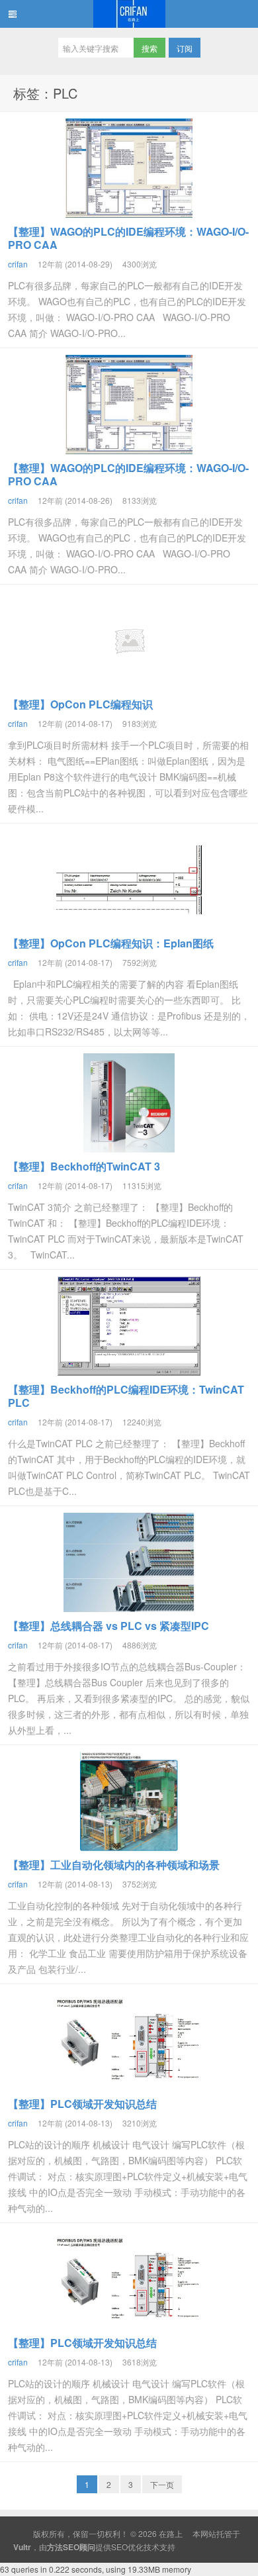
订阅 (185, 48)
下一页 (162, 2484)
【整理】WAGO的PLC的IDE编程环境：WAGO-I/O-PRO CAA (128, 238)
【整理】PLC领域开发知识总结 (82, 2104)
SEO (119, 2547)
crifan (18, 264)
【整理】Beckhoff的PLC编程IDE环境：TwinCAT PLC (126, 1396)
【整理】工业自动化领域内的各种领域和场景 (114, 1865)
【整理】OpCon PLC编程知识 (80, 704)
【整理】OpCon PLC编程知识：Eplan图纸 (111, 943)
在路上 (129, 14)
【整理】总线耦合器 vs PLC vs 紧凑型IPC (108, 1626)
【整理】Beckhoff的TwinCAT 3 (84, 1166)
